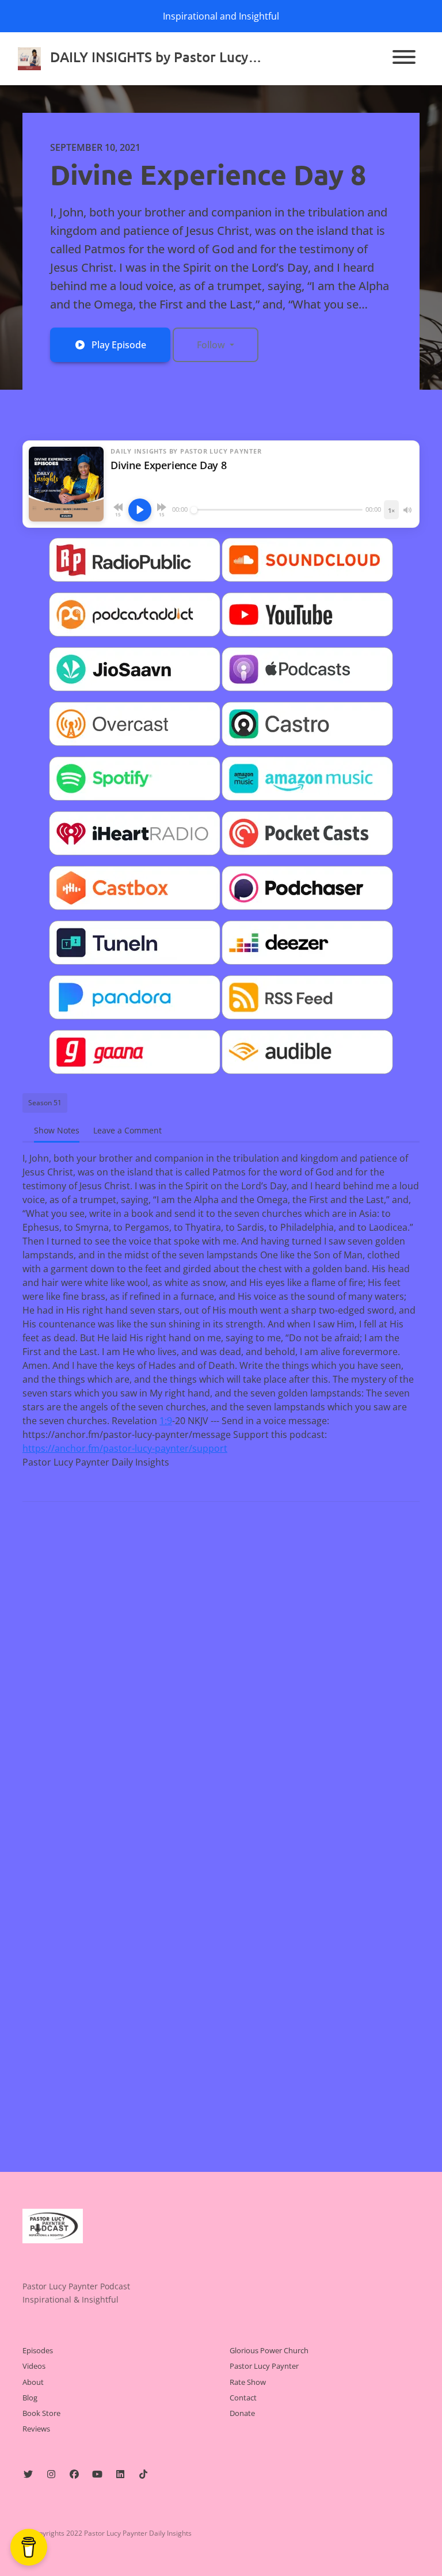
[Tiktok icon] (143, 2474)
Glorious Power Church (269, 2350)
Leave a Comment (127, 1130)
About (33, 2382)
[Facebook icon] (74, 2474)
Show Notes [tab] (57, 1130)
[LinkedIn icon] (120, 2474)
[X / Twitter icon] (28, 2474)
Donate (242, 2413)
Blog (30, 2398)
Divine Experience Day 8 (208, 174)
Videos (34, 2366)
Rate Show (248, 2382)
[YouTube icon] (97, 2474)
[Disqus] (221, 1660)
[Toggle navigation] (404, 59)
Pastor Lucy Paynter (264, 2366)
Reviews (36, 2429)
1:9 (166, 1421)
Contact (243, 2398)
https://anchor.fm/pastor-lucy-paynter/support (125, 1448)
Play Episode (119, 345)
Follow (212, 345)
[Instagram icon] (51, 2474)
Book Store (41, 2413)
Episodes (38, 2350)
